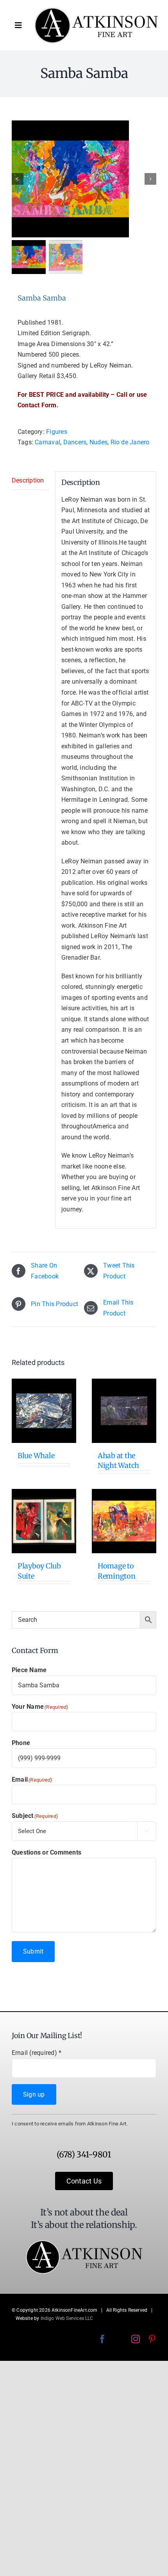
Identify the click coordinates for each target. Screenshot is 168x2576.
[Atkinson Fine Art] (96, 10)
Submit (33, 1951)
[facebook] (102, 2339)
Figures (57, 432)
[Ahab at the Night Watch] (124, 1411)
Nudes (98, 442)
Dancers (75, 442)
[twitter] (119, 2339)
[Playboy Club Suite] (44, 1521)
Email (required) (37, 2053)
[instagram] (136, 2339)
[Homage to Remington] (124, 1521)
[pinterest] (152, 2339)
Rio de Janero (130, 442)
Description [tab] (28, 480)
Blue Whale (36, 1456)
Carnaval (47, 442)
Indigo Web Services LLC (67, 2318)
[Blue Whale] (44, 1411)
